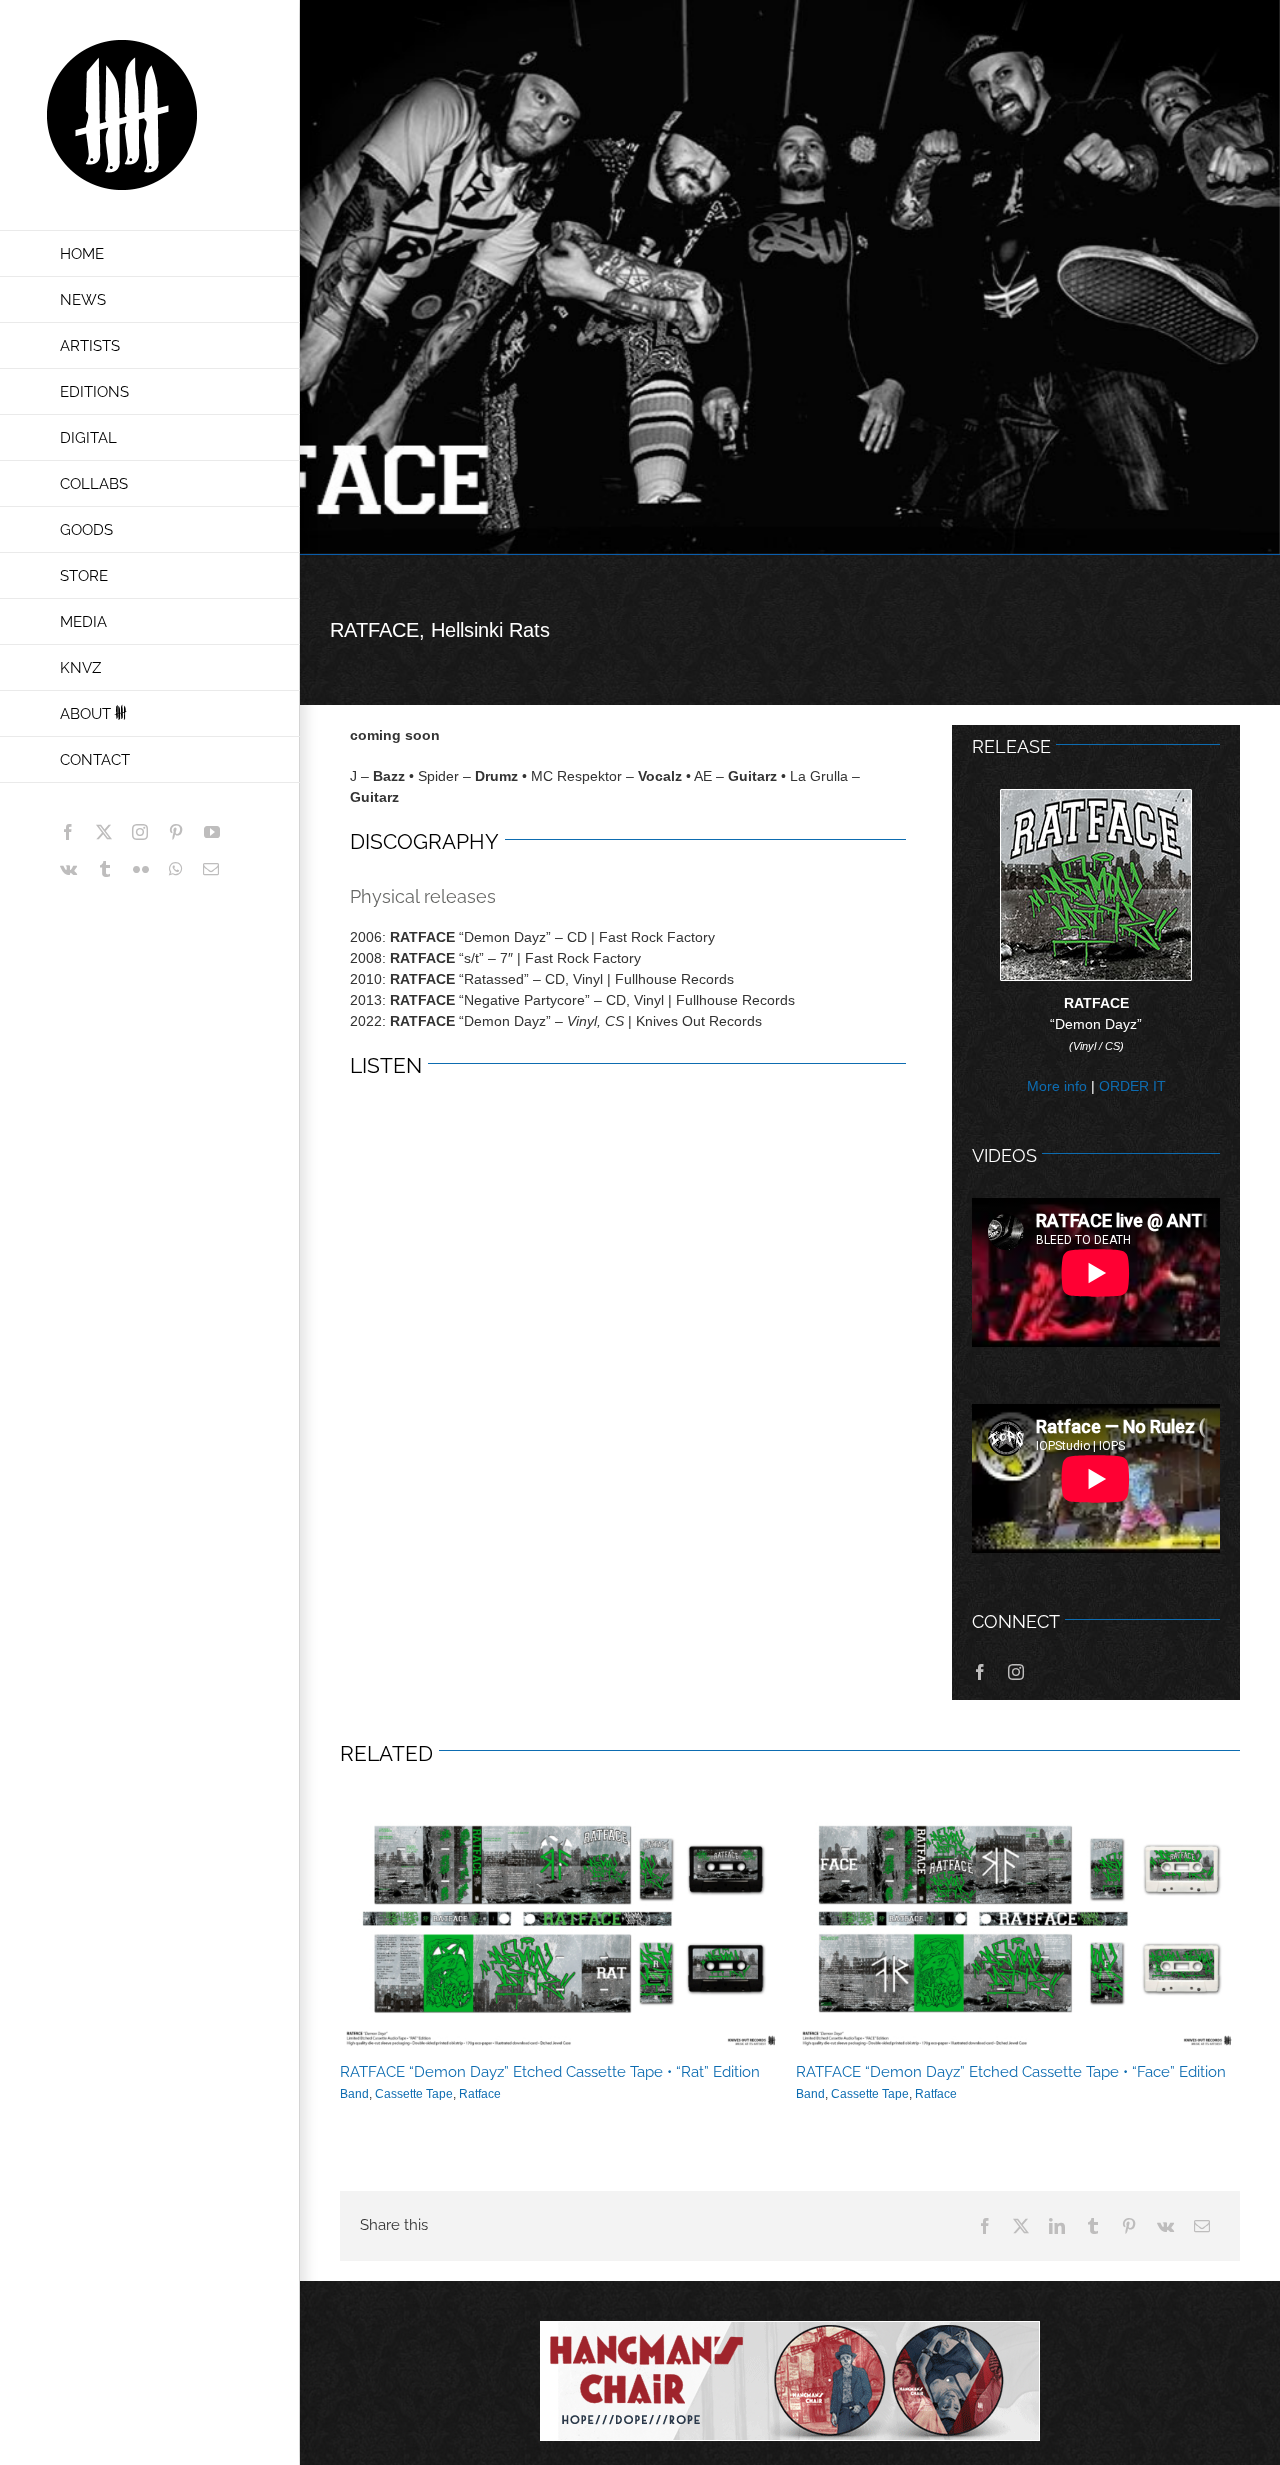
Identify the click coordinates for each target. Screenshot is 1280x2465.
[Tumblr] (1093, 2226)
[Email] (1202, 2226)
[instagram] (1016, 1672)
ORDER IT (1132, 1086)
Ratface (480, 2094)
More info (1057, 1086)
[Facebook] (985, 2226)
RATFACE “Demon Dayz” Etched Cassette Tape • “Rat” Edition (562, 1927)
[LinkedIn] (1057, 2226)
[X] (1021, 2226)
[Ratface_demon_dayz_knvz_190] (1096, 797)
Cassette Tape (414, 2094)
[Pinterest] (1129, 2226)
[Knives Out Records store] (790, 2381)
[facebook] (980, 1672)
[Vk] (1165, 2226)
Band (354, 2094)
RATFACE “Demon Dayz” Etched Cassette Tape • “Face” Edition (1018, 1927)
